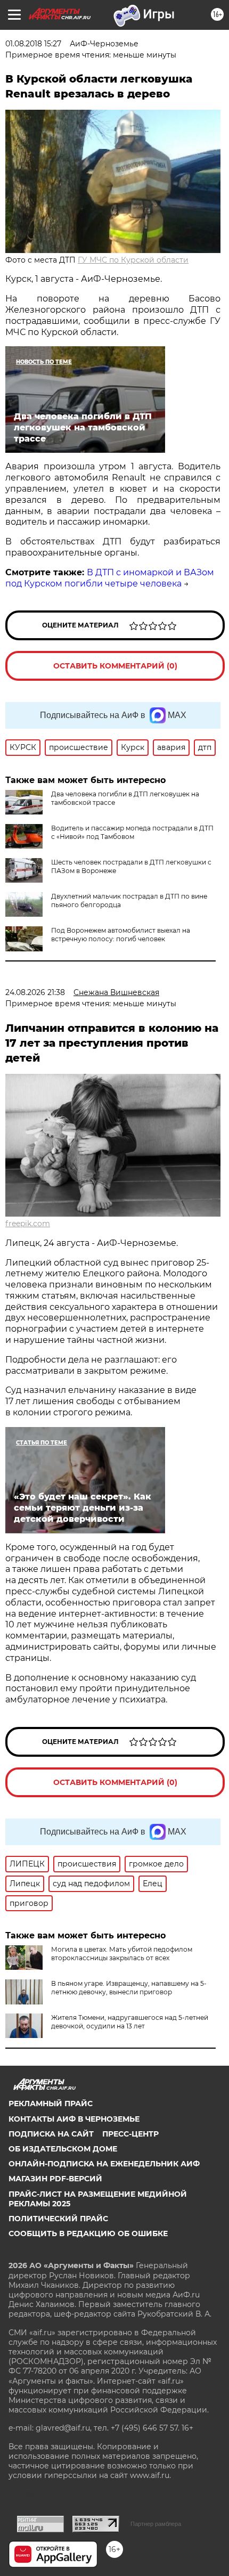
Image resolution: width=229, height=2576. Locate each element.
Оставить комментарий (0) (115, 666)
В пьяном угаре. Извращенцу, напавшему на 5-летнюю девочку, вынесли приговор (129, 1988)
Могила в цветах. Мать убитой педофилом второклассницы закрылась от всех (122, 1954)
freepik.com (28, 1224)
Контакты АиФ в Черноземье (74, 2119)
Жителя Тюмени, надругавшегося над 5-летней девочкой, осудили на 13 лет (130, 2022)
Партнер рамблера (156, 2524)
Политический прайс (58, 2219)
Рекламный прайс (51, 2104)
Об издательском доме (63, 2149)
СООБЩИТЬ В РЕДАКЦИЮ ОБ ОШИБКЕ (88, 2233)
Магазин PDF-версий (55, 2179)
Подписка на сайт (51, 2134)
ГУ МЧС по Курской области (133, 260)
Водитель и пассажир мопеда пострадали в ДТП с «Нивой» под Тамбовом (132, 832)
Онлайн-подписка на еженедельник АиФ (104, 2164)
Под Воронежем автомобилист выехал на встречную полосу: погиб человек (121, 935)
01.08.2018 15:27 (33, 44)
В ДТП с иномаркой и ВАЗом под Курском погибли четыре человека (110, 578)
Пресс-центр (130, 2134)
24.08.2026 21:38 (35, 992)
